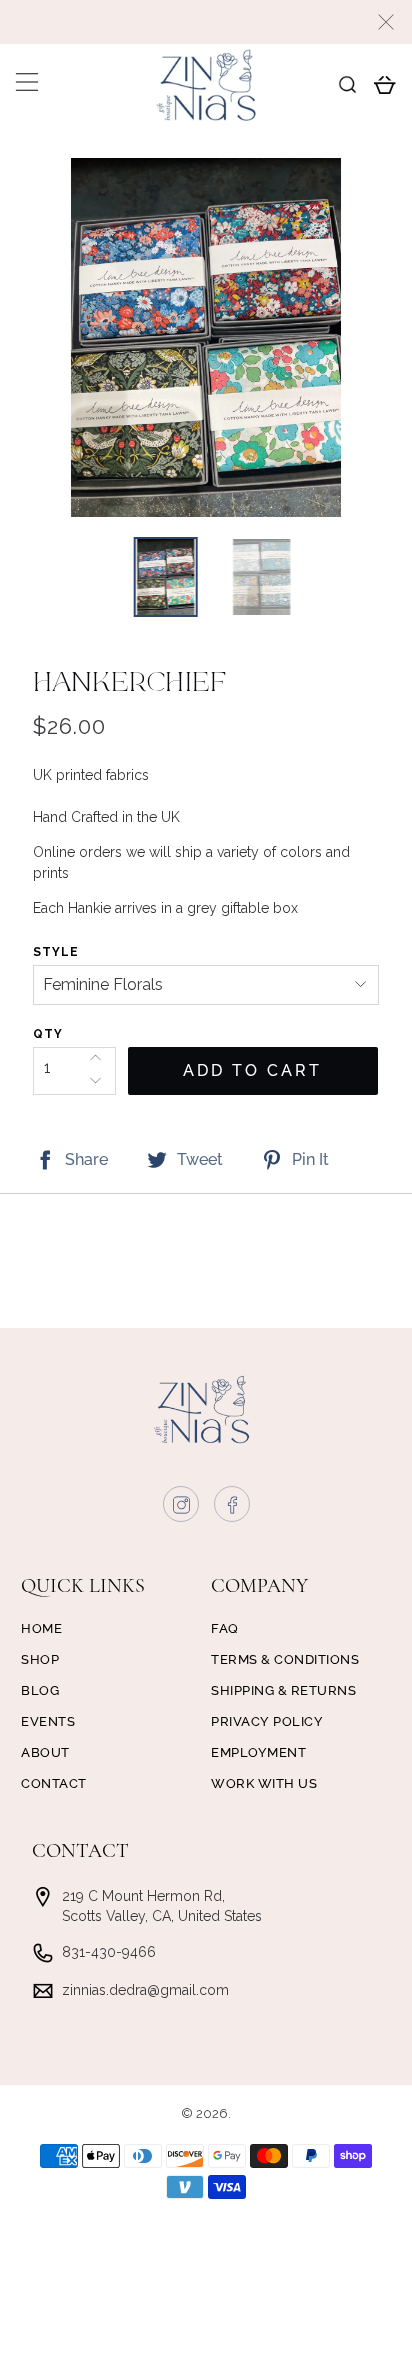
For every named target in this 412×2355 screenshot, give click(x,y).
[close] (386, 22)
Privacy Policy (267, 1721)
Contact (54, 1783)
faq (225, 1628)
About (45, 1752)
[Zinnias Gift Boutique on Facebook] (233, 1509)
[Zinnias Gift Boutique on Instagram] (182, 1509)
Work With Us (264, 1783)
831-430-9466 (109, 1952)
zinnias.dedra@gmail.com (145, 1990)
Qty (48, 1034)
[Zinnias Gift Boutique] (206, 85)
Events (48, 1721)
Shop (40, 1659)
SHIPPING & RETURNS (283, 1690)
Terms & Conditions (285, 1659)
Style (56, 952)
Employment (258, 1752)
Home (41, 1628)
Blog (40, 1690)
